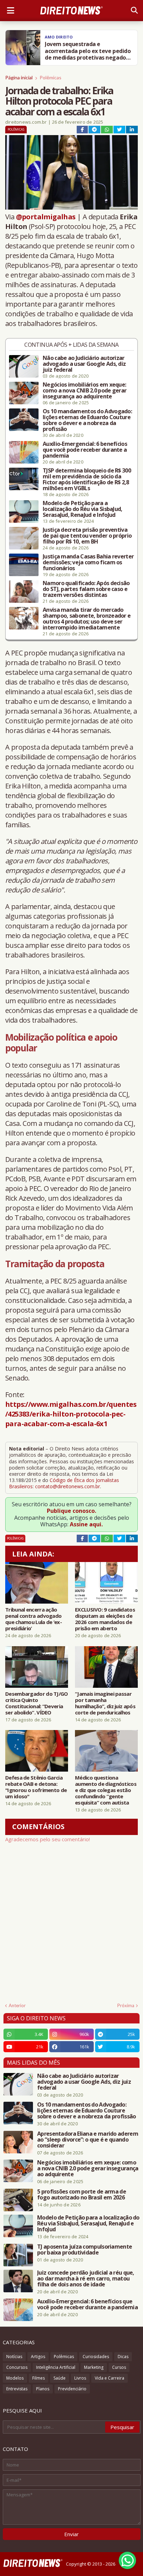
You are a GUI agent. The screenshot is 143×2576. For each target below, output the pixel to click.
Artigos (38, 2357)
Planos (43, 2389)
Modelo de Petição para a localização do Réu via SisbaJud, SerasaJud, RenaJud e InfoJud (83, 509)
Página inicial (19, 77)
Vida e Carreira (110, 2378)
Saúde (60, 2378)
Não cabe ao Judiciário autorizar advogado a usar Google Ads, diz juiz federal (84, 364)
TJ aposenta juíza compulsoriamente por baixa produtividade (85, 2250)
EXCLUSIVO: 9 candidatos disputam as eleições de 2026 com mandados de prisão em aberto (105, 1619)
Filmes (39, 2378)
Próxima (126, 2005)
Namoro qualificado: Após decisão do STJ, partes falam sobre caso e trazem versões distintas (86, 589)
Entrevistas (17, 2389)
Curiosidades (96, 2357)
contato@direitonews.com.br (68, 1486)
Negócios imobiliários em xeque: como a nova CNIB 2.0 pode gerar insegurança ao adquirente (85, 391)
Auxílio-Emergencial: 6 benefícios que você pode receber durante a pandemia (85, 450)
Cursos (119, 2367)
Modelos (15, 2378)
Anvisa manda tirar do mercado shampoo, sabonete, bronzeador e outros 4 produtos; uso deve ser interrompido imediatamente (87, 619)
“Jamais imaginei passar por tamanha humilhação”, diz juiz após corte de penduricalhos (105, 1703)
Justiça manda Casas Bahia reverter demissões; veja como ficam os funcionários (88, 562)
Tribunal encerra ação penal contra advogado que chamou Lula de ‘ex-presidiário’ (33, 1619)
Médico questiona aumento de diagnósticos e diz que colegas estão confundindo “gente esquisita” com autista (106, 1790)
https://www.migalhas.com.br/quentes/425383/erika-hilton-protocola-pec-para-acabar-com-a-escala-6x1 (71, 1414)
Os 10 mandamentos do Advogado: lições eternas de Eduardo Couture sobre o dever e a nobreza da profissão (87, 420)
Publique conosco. (71, 1511)
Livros (80, 2378)
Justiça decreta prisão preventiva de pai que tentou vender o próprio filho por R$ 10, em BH (87, 536)
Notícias (14, 2357)
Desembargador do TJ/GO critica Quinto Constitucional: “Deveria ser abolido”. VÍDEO (37, 1703)
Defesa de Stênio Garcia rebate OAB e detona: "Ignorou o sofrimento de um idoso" (36, 1787)
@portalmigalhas (46, 217)
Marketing (94, 2367)
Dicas (123, 2357)
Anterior (17, 2005)
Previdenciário (72, 2389)
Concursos (17, 2367)
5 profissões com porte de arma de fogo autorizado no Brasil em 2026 (82, 2195)
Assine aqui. (86, 1524)
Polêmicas (51, 77)
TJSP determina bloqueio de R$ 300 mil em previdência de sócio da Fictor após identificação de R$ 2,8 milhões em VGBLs (87, 479)
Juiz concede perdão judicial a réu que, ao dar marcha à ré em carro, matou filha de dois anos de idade (86, 2279)
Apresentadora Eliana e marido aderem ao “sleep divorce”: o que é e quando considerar (88, 2140)
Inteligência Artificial (56, 2367)
